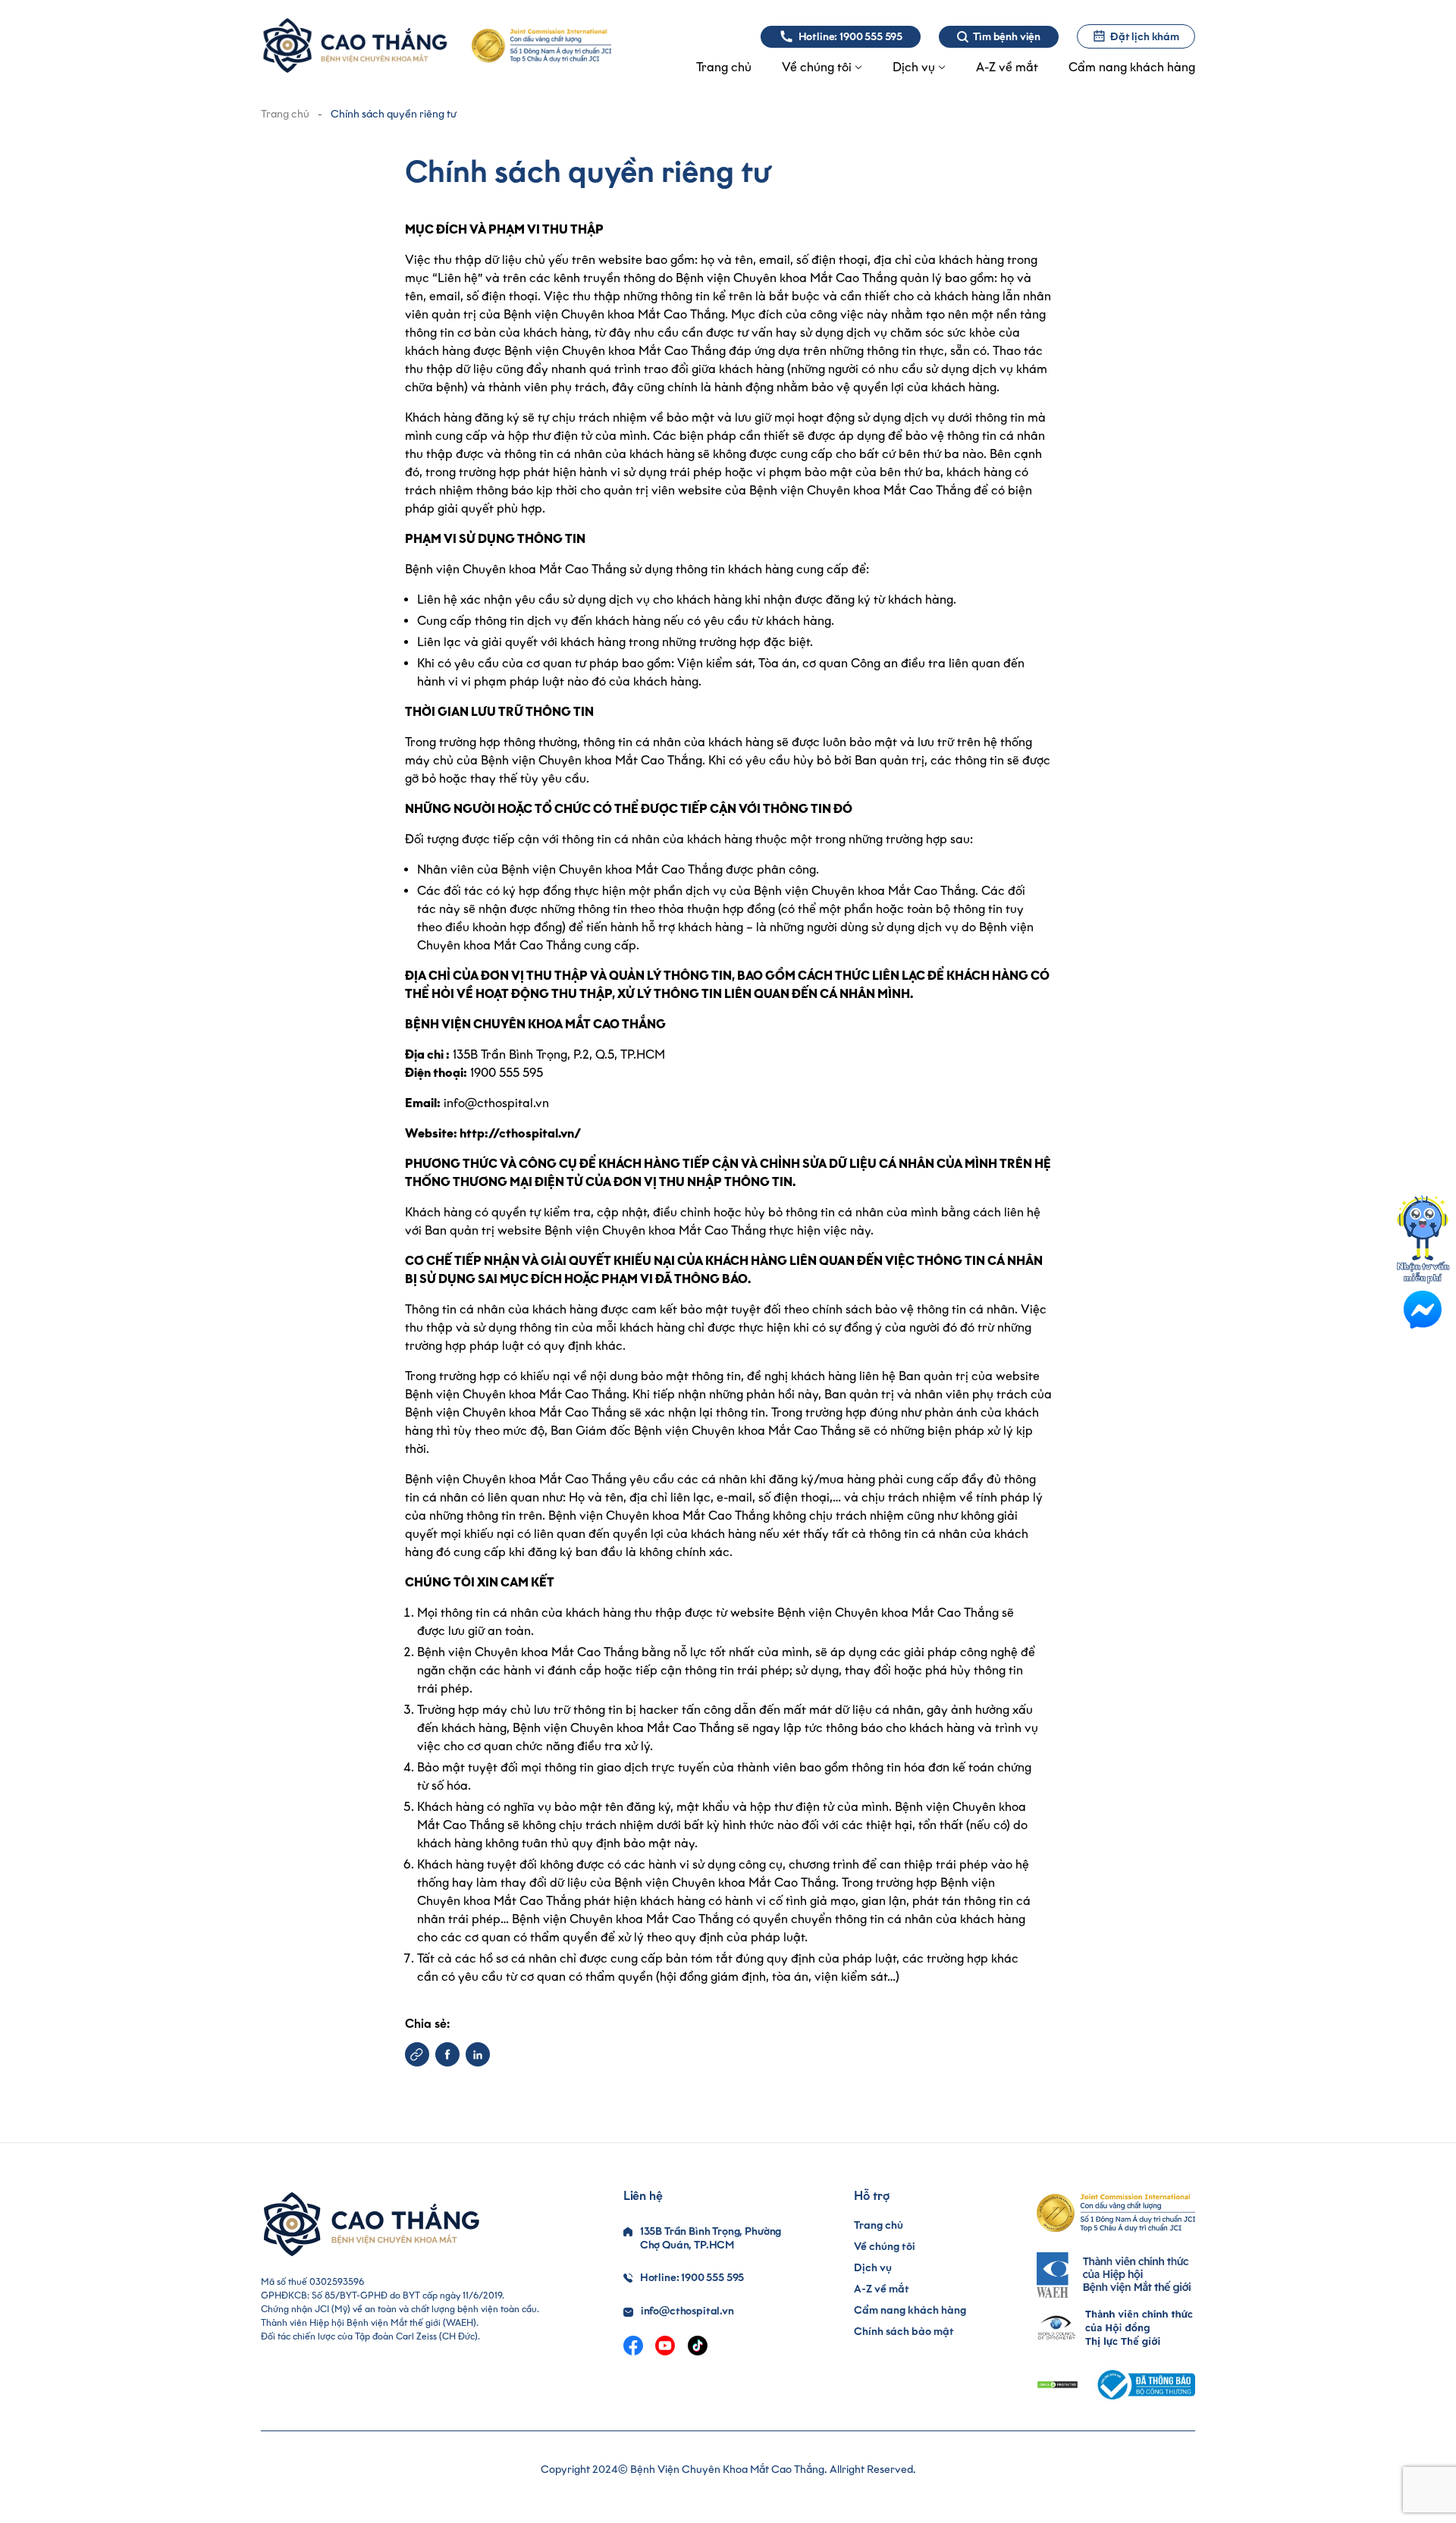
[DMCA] (1057, 2385)
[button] (417, 2054)
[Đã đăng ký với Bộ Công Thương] (1144, 2385)
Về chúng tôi (885, 2247)
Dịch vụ (873, 2268)
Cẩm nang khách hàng (910, 2310)
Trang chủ (285, 114)
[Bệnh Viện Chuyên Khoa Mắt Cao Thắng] (355, 46)
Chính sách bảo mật (904, 2332)
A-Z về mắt (882, 2289)
